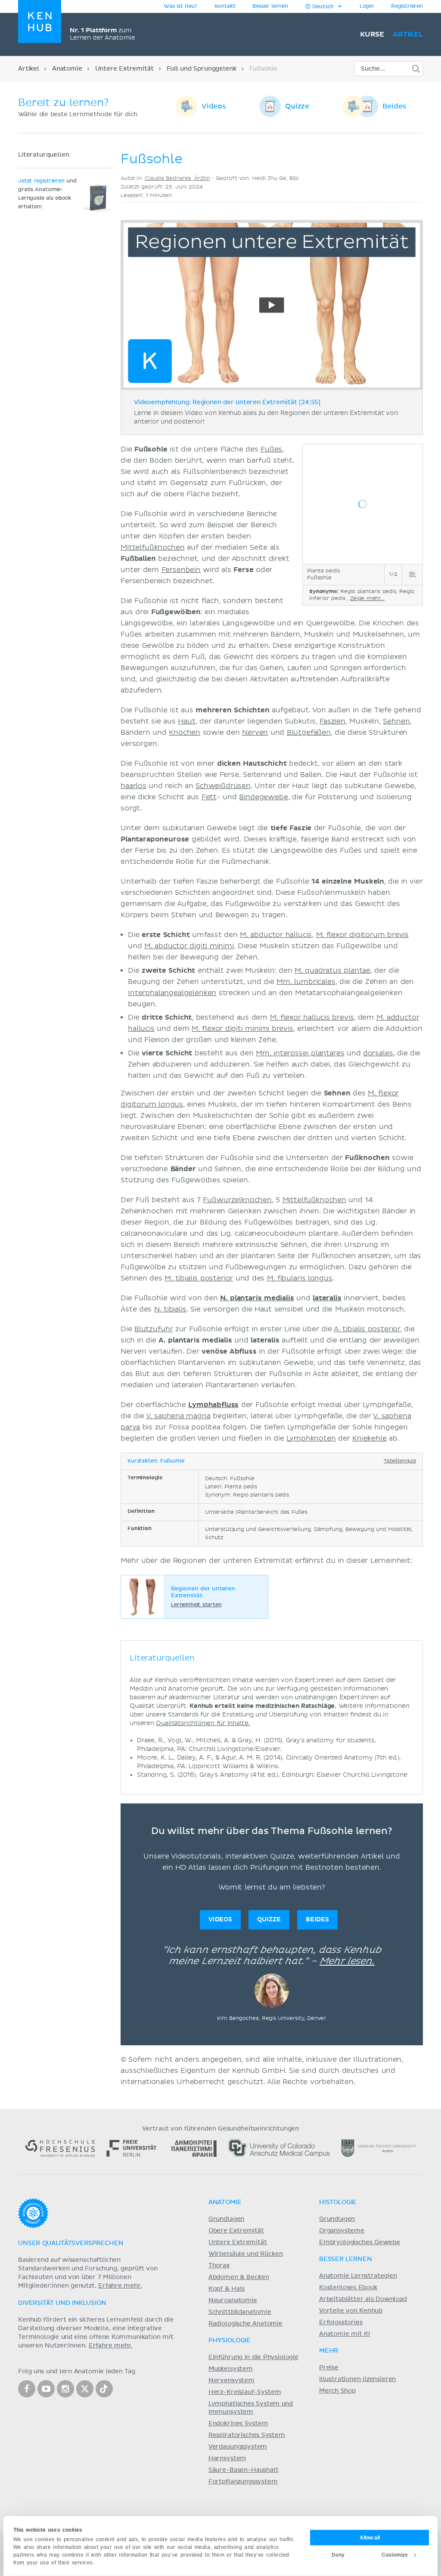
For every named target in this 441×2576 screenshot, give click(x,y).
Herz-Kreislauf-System (245, 2392)
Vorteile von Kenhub (351, 2311)
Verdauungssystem (238, 2447)
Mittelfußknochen (152, 547)
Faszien (332, 721)
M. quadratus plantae (332, 971)
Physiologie (230, 2341)
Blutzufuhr (154, 1329)
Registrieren (407, 6)
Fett (209, 797)
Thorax (219, 2266)
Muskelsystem (231, 2369)
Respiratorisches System (247, 2435)
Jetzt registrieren (41, 181)
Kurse (372, 34)
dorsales (378, 1053)
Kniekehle (370, 1438)
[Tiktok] (104, 2389)
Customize (395, 2554)
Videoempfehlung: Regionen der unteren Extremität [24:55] (227, 402)
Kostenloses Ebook (348, 2288)
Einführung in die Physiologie (253, 2357)
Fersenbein (181, 570)
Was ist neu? (180, 6)
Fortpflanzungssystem (243, 2482)
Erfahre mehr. (120, 2286)
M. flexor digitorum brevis (363, 935)
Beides (394, 106)
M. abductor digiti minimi (189, 946)
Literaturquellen (43, 155)
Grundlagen (226, 2219)
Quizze (297, 106)
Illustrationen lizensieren (357, 2379)
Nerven (255, 733)
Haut (186, 721)
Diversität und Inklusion (62, 2303)
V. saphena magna (178, 1416)
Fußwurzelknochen (237, 1200)
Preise (329, 2368)
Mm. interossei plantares (300, 1053)
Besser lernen (270, 6)
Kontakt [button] (225, 6)
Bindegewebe (263, 797)
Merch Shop (337, 2391)
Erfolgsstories (341, 2322)
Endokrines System (238, 2424)
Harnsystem (227, 2458)
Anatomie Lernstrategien (358, 2276)
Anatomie (67, 69)
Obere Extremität (236, 2231)
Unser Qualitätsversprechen (71, 2243)
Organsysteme (342, 2231)
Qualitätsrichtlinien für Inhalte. (203, 1723)
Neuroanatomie (233, 2301)
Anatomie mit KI (345, 2334)
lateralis (327, 1298)
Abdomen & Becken (239, 2277)
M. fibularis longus (300, 1278)
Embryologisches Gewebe (360, 2242)
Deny (338, 2554)
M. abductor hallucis (276, 935)
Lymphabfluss (213, 1405)
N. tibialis (170, 1309)
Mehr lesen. (347, 1961)
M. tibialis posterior (199, 1278)
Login (367, 6)
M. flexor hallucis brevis (312, 1017)
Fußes (271, 449)
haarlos (134, 786)
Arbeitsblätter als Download (363, 2299)
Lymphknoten (311, 1438)
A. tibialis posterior (367, 1329)
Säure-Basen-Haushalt (244, 2470)
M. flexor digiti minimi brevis (242, 1029)
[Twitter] (85, 2389)
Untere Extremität (124, 69)
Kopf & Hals (227, 2289)
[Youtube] (46, 2389)
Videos (214, 106)
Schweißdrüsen (223, 786)
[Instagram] (65, 2389)
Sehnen (396, 721)
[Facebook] (27, 2389)
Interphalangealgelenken (172, 993)
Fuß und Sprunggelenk (202, 69)
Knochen (185, 733)
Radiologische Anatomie (245, 2324)
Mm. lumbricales (306, 982)
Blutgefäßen (309, 733)
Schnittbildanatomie (240, 2312)
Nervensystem (231, 2381)
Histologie (338, 2202)
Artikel (408, 34)
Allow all (370, 2537)
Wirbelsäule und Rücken (246, 2254)
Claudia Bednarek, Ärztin (177, 178)
